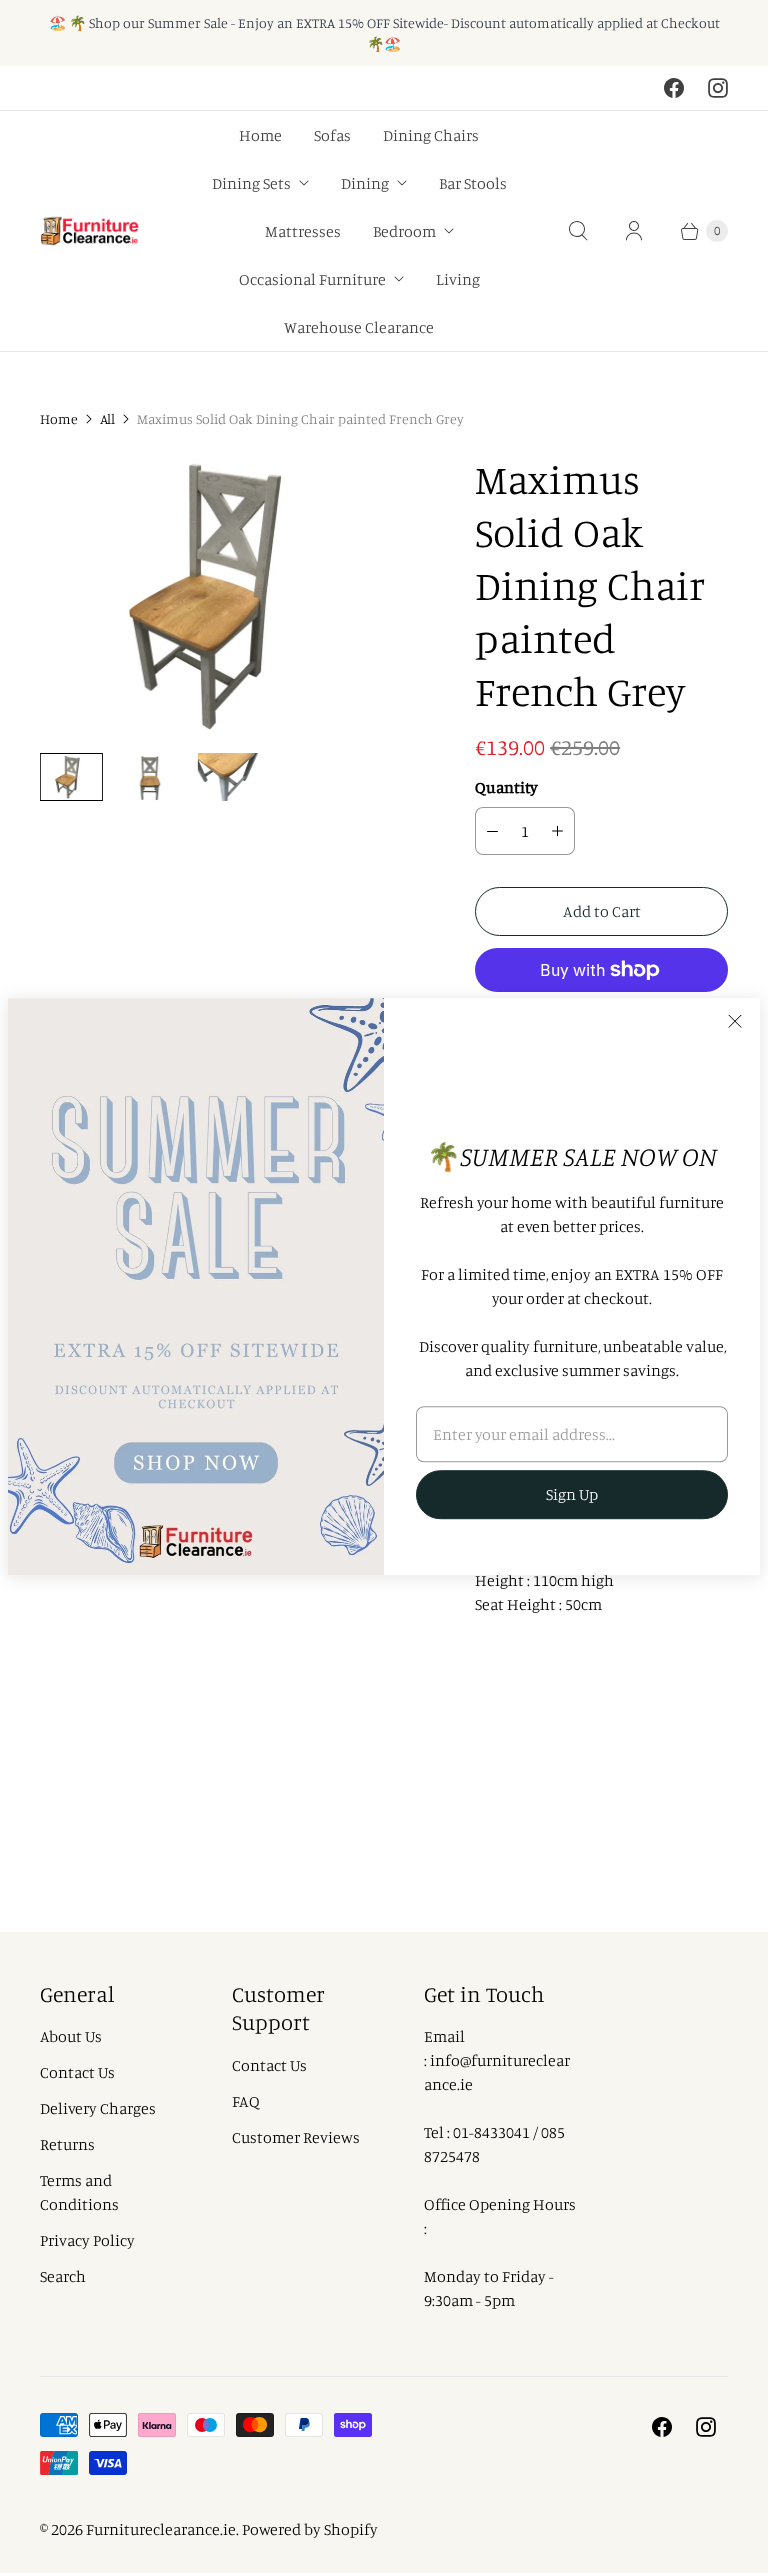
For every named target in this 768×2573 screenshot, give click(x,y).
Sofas (332, 135)
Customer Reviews (296, 2137)
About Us (71, 2036)
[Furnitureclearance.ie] (90, 231)
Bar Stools (473, 183)
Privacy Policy (87, 2240)
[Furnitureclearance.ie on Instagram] (718, 88)
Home (260, 135)
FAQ (246, 2101)
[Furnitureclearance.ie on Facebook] (674, 88)
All (107, 418)
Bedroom (404, 231)
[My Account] (634, 231)
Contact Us (77, 2072)
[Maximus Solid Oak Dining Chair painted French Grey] (229, 595)
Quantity (506, 787)
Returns (67, 2144)
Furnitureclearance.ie (161, 2529)
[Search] (578, 231)
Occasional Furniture (312, 279)
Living (458, 279)
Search (63, 2276)
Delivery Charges (98, 2108)
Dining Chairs (431, 135)
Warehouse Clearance (359, 327)
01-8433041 (491, 2132)
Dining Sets (251, 183)
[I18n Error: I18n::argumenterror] (71, 777)
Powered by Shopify (310, 2529)
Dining (365, 183)
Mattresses (303, 231)
